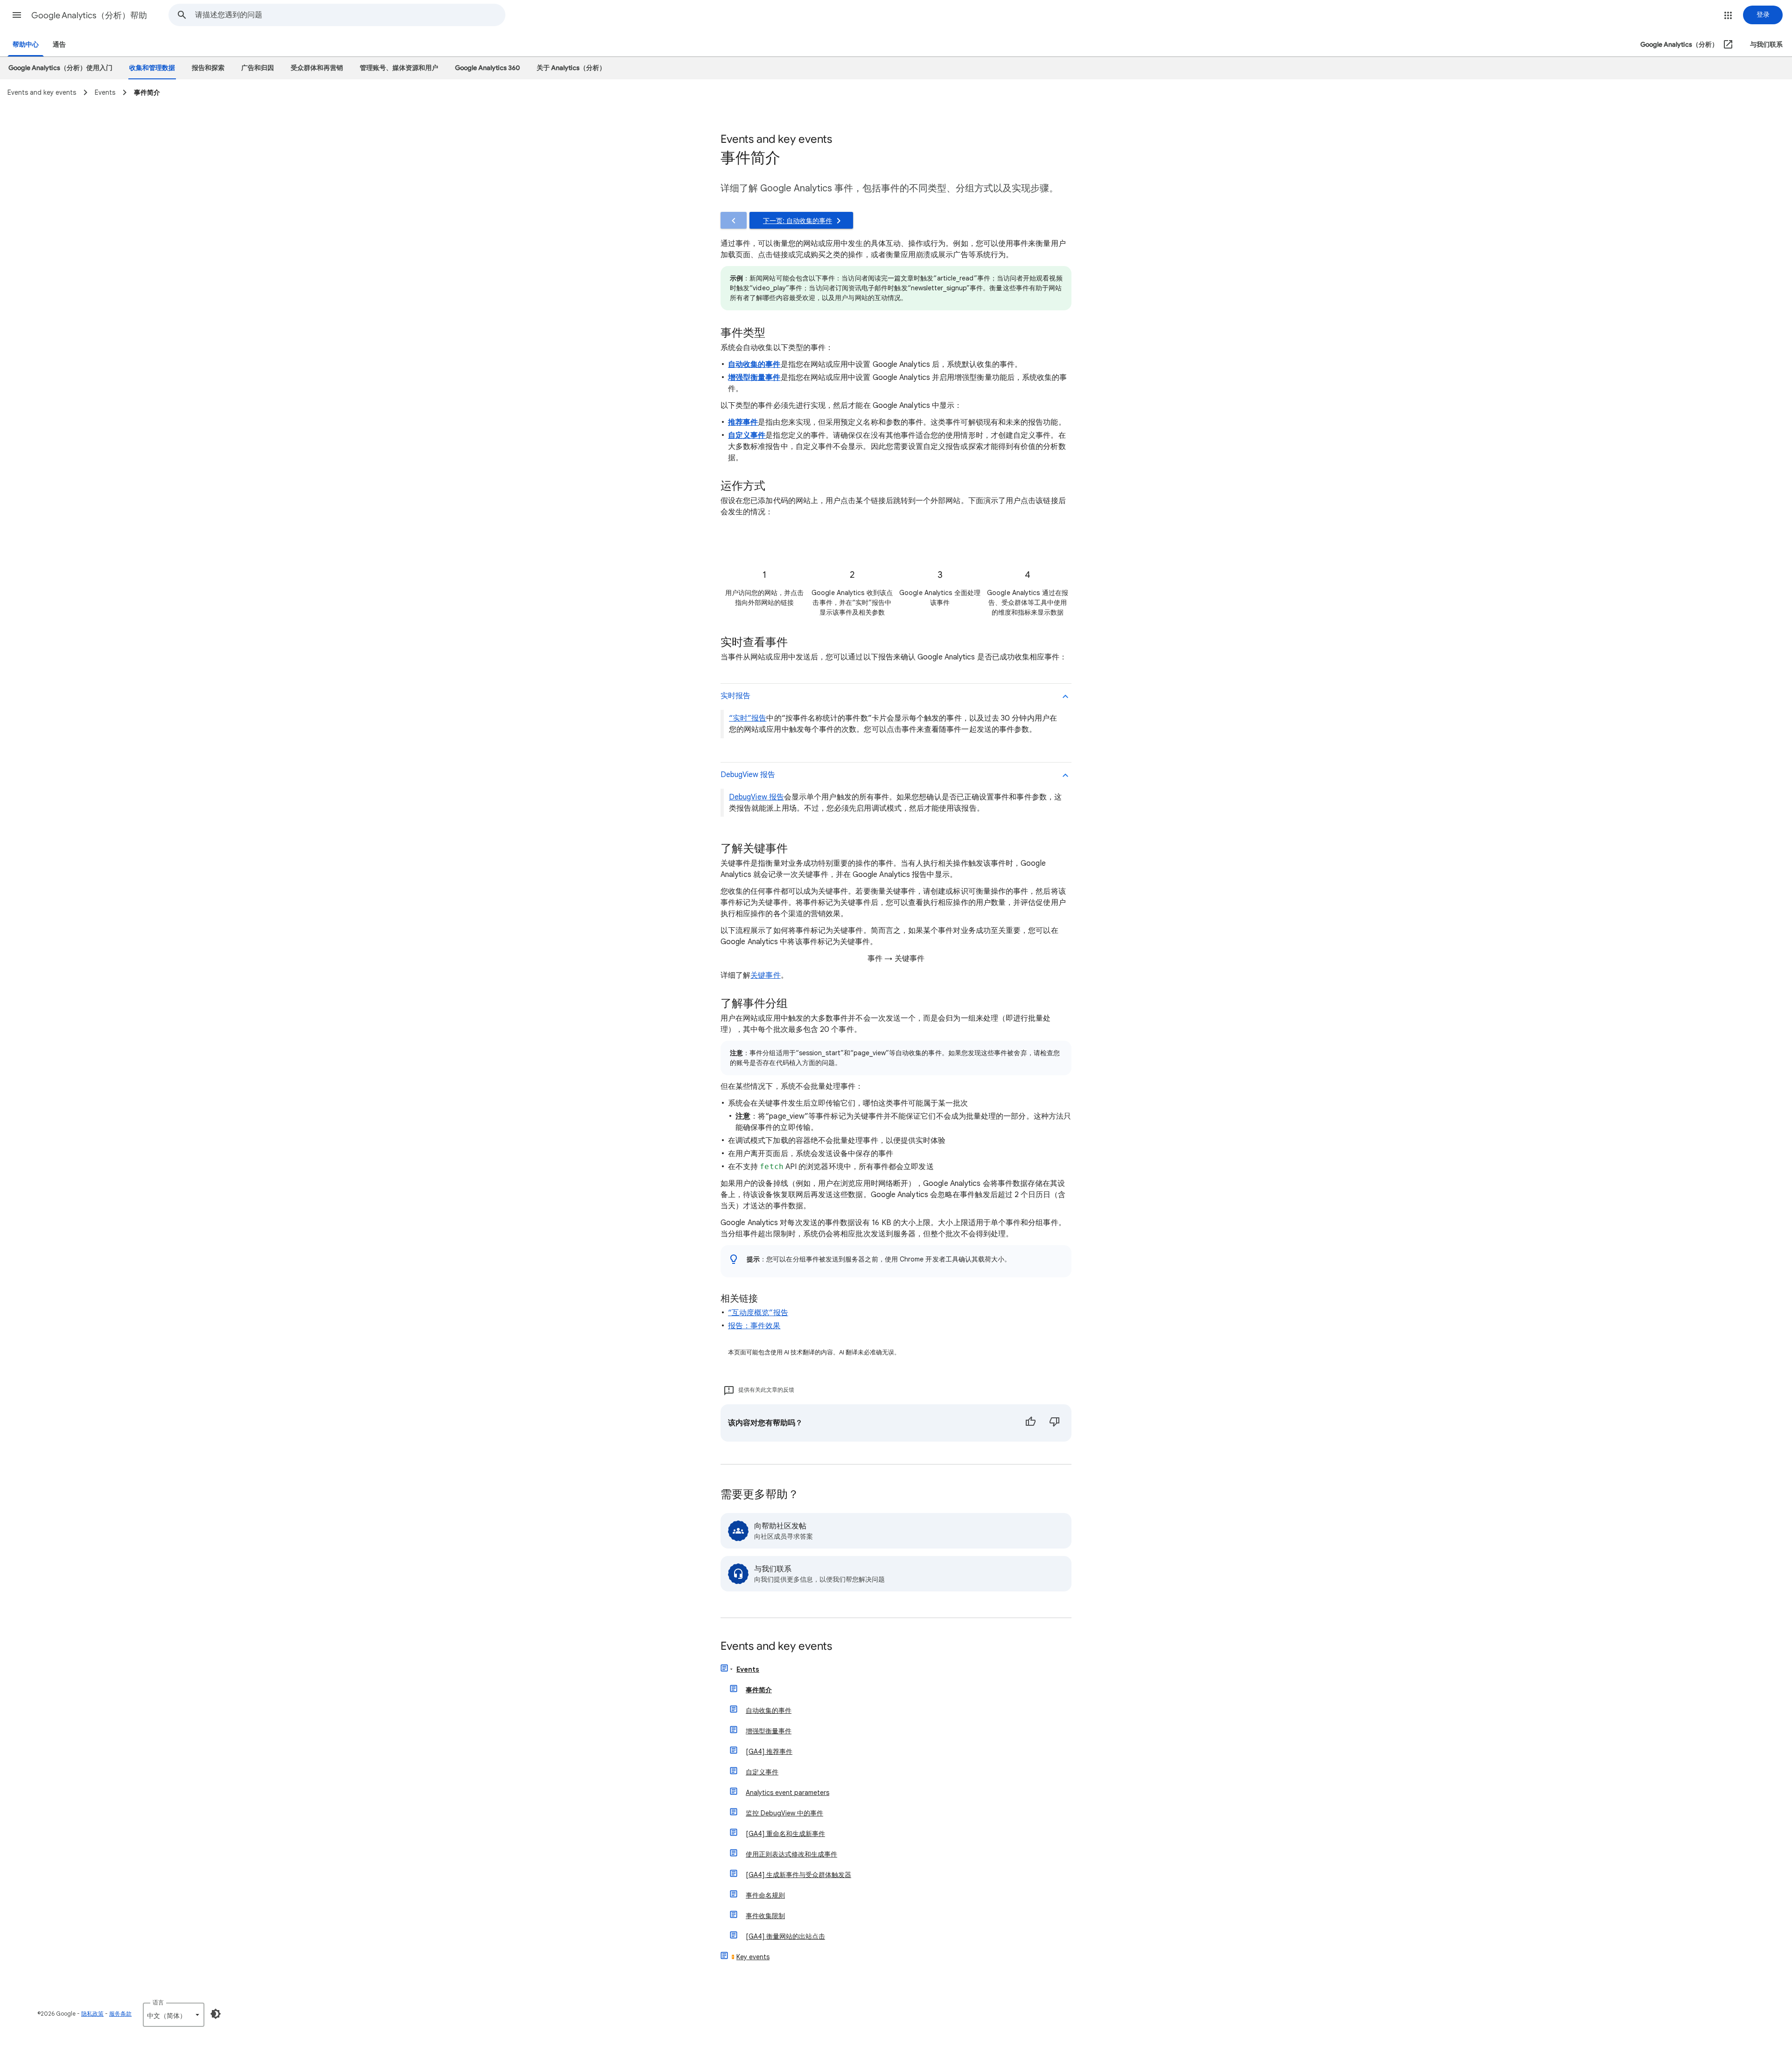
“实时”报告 (748, 718)
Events (748, 1669)
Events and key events (776, 1647)
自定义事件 (762, 1772)
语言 (158, 2002)
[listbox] (174, 2015)
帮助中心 (26, 45)
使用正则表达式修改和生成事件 (791, 1854)
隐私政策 (92, 2014)
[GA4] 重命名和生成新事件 (785, 1834)
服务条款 (120, 2014)
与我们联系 (1766, 45)
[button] (17, 15)
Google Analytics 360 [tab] (487, 68)
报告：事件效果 (754, 1326)
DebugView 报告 (756, 797)
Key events (753, 1957)
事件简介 (759, 1690)
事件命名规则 (765, 1895)
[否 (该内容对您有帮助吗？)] (1055, 1423)
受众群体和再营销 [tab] (317, 68)
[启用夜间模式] (216, 2014)
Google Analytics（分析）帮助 (89, 15)
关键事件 (765, 975)
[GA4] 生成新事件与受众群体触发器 (798, 1875)
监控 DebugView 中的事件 (784, 1813)
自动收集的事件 (769, 1710)
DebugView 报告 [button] (748, 775)
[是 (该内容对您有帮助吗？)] (1030, 1423)
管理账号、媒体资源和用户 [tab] (399, 68)
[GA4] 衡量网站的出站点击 (785, 1936)
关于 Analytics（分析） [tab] (571, 68)
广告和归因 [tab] (258, 68)
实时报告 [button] (735, 696)
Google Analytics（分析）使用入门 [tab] (60, 68)
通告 (59, 45)
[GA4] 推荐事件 (769, 1752)
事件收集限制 (765, 1916)
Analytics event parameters (787, 1793)
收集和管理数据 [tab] (152, 68)
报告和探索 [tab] (208, 68)
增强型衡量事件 (769, 1731)
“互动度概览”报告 (758, 1313)
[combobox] (350, 15)
